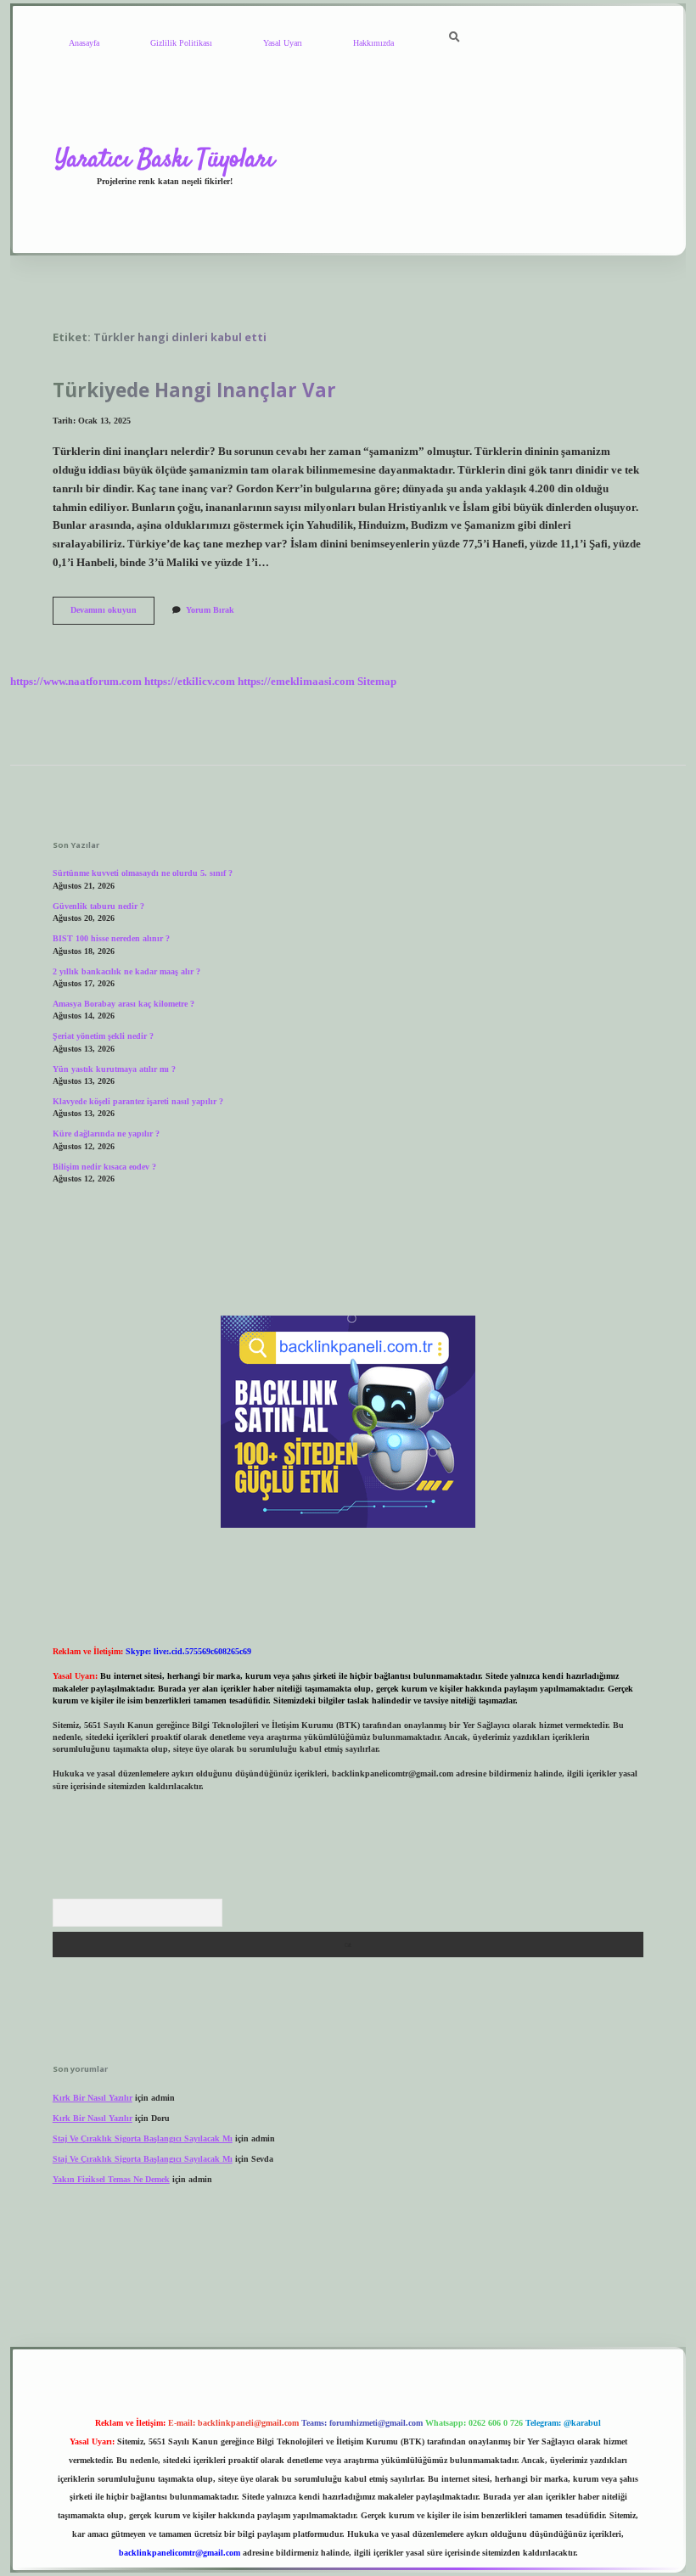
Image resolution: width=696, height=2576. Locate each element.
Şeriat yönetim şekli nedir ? (103, 1036)
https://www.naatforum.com (76, 682)
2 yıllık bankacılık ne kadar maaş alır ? (126, 971)
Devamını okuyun (112, 614)
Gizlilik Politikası (181, 43)
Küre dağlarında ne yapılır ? (106, 1134)
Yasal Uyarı (283, 43)
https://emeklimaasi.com (296, 682)
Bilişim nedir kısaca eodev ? (104, 1167)
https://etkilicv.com (190, 682)
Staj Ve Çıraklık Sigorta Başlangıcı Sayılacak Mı (143, 2138)
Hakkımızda (373, 43)
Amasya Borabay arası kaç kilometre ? (123, 1004)
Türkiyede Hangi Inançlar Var (194, 390)
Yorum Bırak (210, 610)
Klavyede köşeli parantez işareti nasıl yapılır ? (138, 1101)
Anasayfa (84, 43)
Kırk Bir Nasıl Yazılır (93, 2098)
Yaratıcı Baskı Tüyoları (165, 160)
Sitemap (377, 682)
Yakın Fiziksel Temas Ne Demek (111, 2179)
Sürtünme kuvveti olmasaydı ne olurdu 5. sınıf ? (143, 873)
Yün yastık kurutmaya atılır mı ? (114, 1069)
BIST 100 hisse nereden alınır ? (111, 938)
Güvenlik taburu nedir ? (98, 906)
